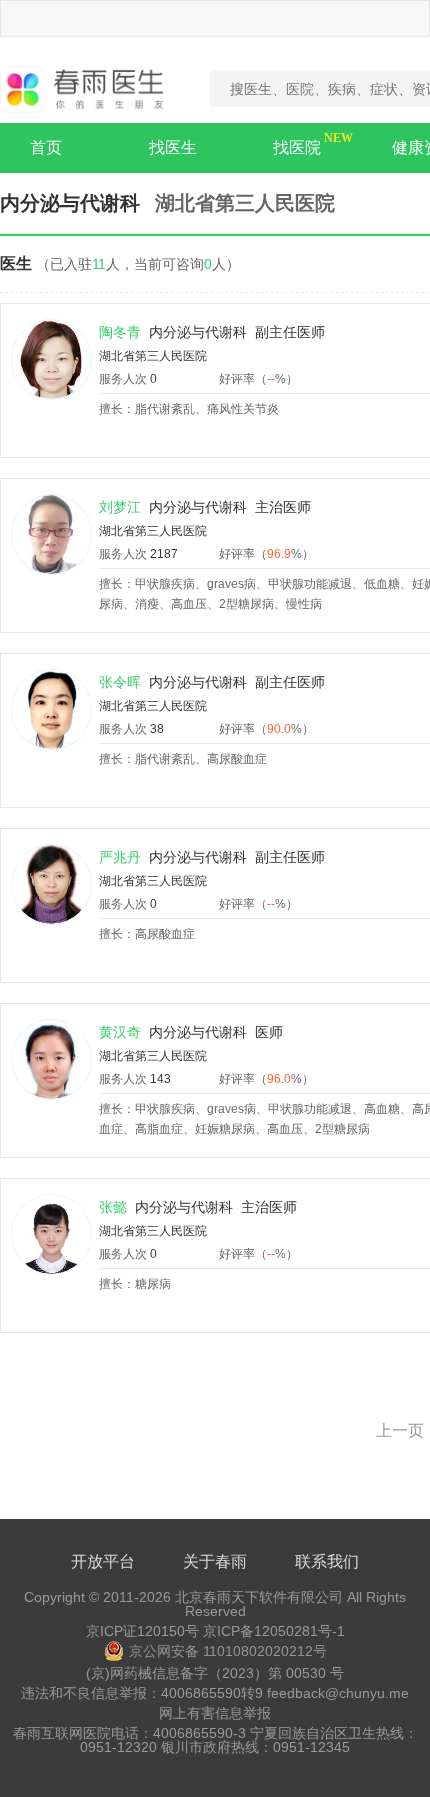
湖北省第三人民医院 (153, 356)
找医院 (297, 147)
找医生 (173, 147)
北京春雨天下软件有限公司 (259, 1597)
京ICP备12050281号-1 (274, 1631)
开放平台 (103, 1561)
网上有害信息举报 (215, 1713)
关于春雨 (215, 1561)
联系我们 (327, 1561)
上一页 (400, 1430)
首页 (46, 147)
